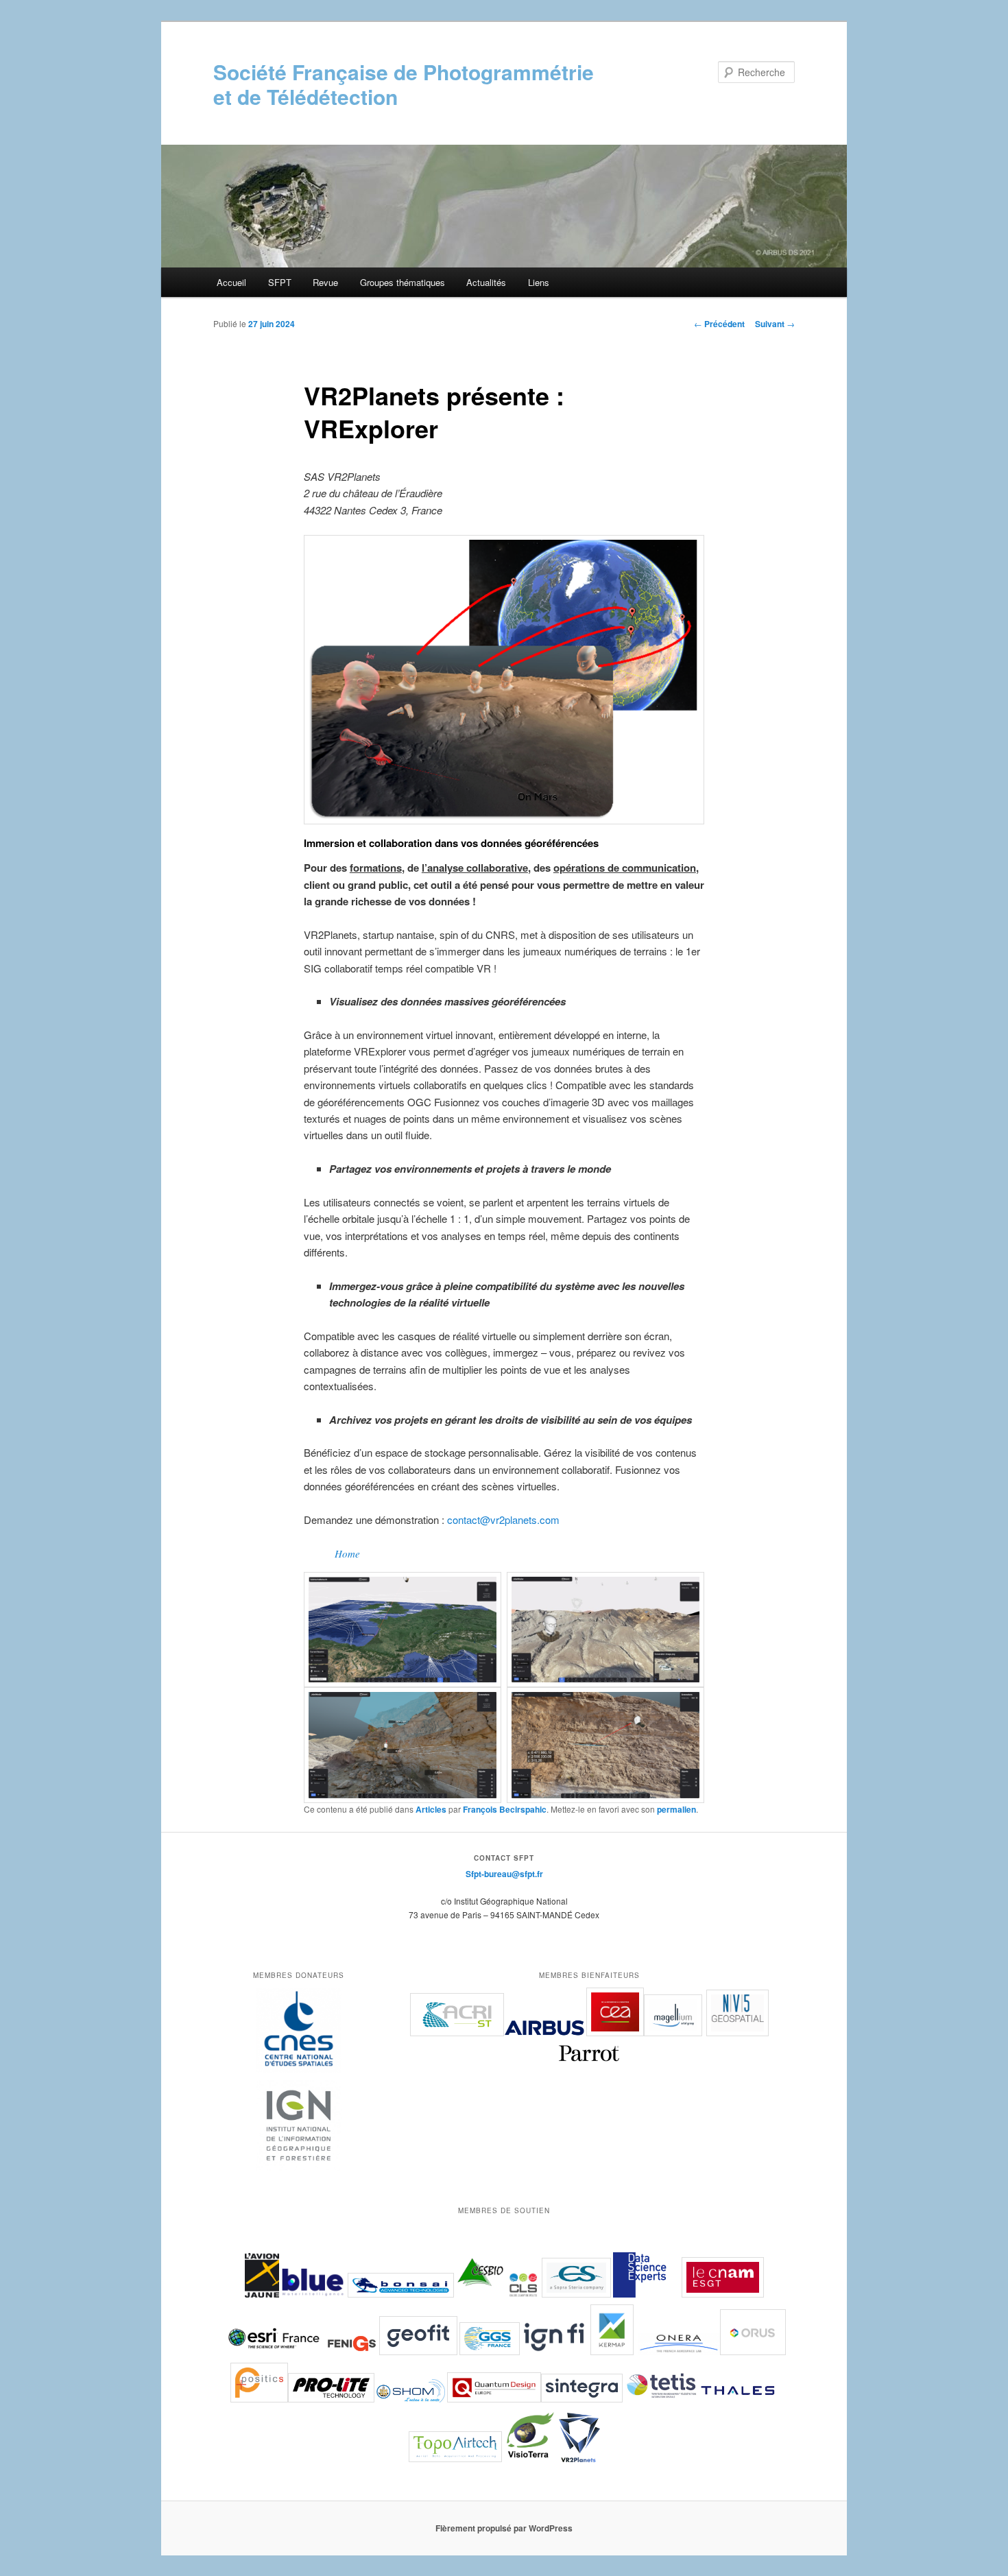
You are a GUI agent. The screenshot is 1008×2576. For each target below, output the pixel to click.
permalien (676, 1809)
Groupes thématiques (403, 282)
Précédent (719, 324)
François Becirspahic (505, 1809)
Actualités (486, 282)
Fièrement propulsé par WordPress (504, 2528)
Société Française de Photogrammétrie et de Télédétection (404, 84)
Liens (539, 282)
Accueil (231, 282)
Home (347, 1553)
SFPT (280, 282)
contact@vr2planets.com (503, 1519)
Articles (431, 1809)
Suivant (775, 324)
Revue (325, 282)
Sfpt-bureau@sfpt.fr (504, 1874)
